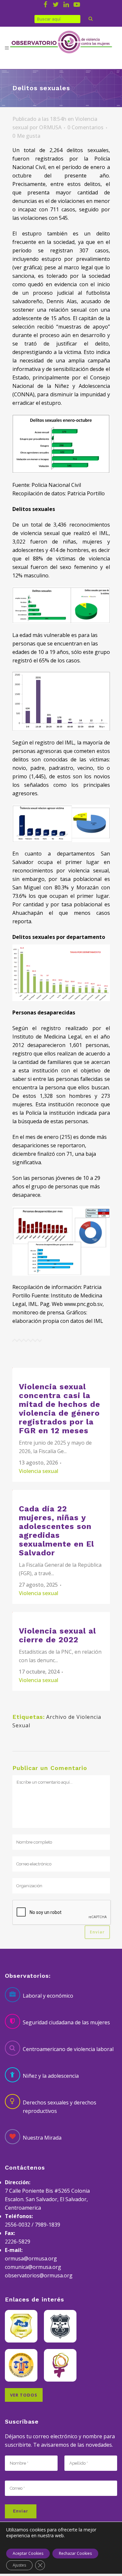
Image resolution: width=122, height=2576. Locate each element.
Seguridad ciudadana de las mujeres (66, 2022)
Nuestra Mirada (42, 2138)
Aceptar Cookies (28, 2553)
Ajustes (19, 2565)
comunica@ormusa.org (33, 2267)
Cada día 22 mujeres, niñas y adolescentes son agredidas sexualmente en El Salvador (56, 1531)
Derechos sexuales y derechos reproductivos (60, 2107)
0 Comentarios (85, 127)
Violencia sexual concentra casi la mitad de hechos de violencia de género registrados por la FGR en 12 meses (60, 1409)
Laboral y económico (48, 1996)
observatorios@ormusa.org (39, 2275)
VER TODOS (24, 2395)
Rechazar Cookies (75, 2553)
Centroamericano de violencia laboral (68, 2049)
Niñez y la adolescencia (51, 2076)
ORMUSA (50, 127)
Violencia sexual (39, 1471)
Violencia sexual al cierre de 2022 (57, 1635)
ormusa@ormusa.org (31, 2258)
